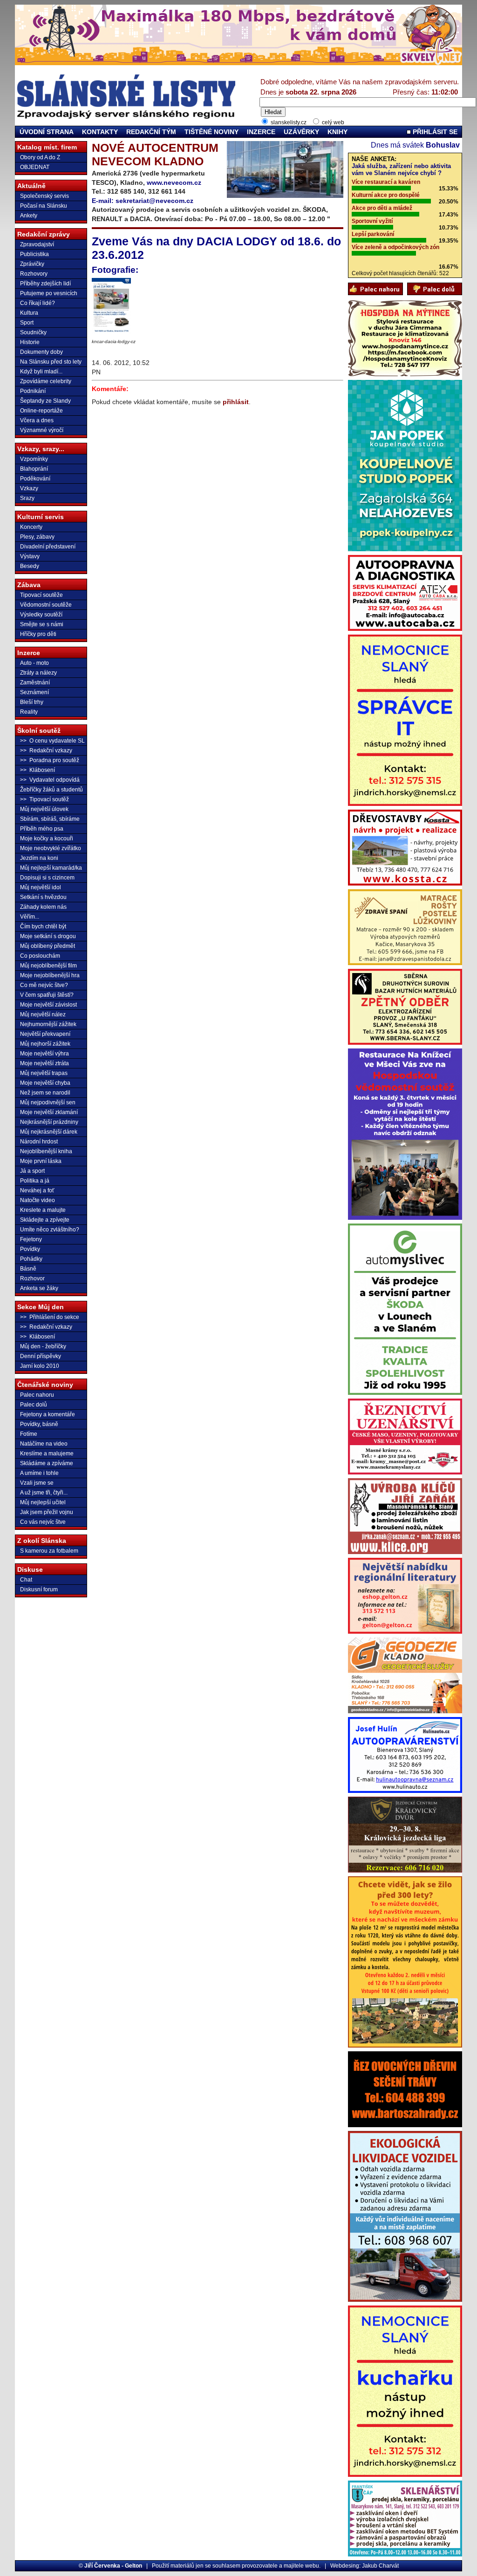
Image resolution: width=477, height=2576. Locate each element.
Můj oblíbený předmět (48, 946)
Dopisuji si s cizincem (47, 878)
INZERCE (261, 132)
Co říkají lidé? (37, 303)
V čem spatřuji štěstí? (47, 995)
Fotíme (29, 1434)
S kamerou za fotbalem (49, 1551)
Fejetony (31, 1239)
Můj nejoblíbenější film (48, 966)
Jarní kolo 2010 (40, 1366)
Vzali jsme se (37, 1483)
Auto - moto (34, 663)
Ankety (29, 216)
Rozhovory (34, 274)
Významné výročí (42, 430)
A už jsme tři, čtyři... (44, 1493)
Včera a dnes (37, 420)
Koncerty (31, 527)
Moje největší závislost (48, 1005)
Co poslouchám (40, 956)
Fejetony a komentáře (48, 1414)
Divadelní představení (48, 547)
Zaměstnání (35, 683)
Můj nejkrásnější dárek (49, 1132)
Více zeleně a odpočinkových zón (395, 247)
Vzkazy (29, 488)
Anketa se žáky (39, 1288)
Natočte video (37, 1200)
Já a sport (32, 1171)
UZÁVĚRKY (301, 132)
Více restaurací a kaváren (386, 182)
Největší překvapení (45, 1034)
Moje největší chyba (45, 1083)
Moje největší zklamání (49, 1112)
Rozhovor (32, 1278)
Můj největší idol (41, 887)
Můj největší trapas (44, 1073)
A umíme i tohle (39, 1473)
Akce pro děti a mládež (382, 208)
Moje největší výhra (44, 1054)
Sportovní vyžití (372, 221)
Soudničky (33, 332)
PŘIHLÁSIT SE (434, 132)
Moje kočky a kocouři (47, 838)
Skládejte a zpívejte (45, 1220)
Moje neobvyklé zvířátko (51, 848)
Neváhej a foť (37, 1190)
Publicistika (34, 254)
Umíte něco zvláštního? (50, 1230)
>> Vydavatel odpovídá (50, 780)
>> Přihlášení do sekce (50, 1317)
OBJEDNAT (35, 167)
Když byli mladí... (41, 372)
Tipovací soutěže (41, 595)
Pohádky (31, 1259)
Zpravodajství (37, 244)
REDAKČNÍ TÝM (151, 132)
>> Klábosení (37, 770)
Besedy (30, 566)
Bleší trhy (32, 702)
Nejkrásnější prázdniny (49, 1122)
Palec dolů (34, 1405)
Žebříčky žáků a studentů (51, 790)
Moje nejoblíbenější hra (50, 975)
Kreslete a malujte (43, 1210)
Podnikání (33, 391)
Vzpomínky (34, 459)
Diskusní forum (39, 1589)
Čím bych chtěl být (43, 926)
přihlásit (236, 402)
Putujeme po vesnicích (49, 293)
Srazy (27, 498)
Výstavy (30, 556)
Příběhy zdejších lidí (45, 284)
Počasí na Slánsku (44, 206)
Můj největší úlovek (44, 809)
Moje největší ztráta (44, 1063)
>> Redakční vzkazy (46, 750)
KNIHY (337, 132)
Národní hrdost (39, 1142)
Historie (30, 342)
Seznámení (34, 692)
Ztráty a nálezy (38, 673)
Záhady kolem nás (43, 907)
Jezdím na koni (39, 858)
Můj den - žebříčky (43, 1346)
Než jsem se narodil (45, 1093)
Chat (26, 1580)
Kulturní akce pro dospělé (386, 195)
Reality (29, 712)
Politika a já (35, 1181)
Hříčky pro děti (38, 634)
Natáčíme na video (44, 1444)
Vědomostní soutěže (46, 605)
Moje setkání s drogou (48, 936)
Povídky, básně (39, 1424)
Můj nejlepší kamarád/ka (51, 868)
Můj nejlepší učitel (43, 1502)
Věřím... (30, 917)
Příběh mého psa (42, 829)
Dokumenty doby (41, 352)
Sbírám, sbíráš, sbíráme (50, 819)
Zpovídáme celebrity (46, 381)
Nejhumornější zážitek (48, 1024)
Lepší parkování (373, 234)
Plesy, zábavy (37, 537)
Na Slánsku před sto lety (51, 362)
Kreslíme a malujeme (47, 1454)
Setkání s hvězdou (43, 897)
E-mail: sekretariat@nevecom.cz (143, 201)
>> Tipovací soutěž (44, 799)
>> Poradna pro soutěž (50, 760)
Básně (28, 1269)
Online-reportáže (41, 411)
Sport (27, 323)
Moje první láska (41, 1161)
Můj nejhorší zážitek (45, 1044)
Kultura (29, 313)
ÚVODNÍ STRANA (47, 132)
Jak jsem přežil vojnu (47, 1512)
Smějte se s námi (42, 624)
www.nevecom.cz (174, 183)
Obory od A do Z (40, 157)
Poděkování (35, 479)
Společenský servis (44, 196)
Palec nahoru (37, 1395)
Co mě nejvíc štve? (44, 985)
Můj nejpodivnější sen (48, 1102)
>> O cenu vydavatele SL (52, 741)
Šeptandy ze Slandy (45, 401)
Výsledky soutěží (41, 615)
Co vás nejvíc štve (43, 1522)
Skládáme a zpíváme (47, 1463)
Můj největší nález (43, 1014)
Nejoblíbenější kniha (46, 1151)
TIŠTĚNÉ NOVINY (211, 132)
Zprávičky (32, 264)
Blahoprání (34, 469)
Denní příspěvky (41, 1356)
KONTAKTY (100, 132)
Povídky (30, 1249)
